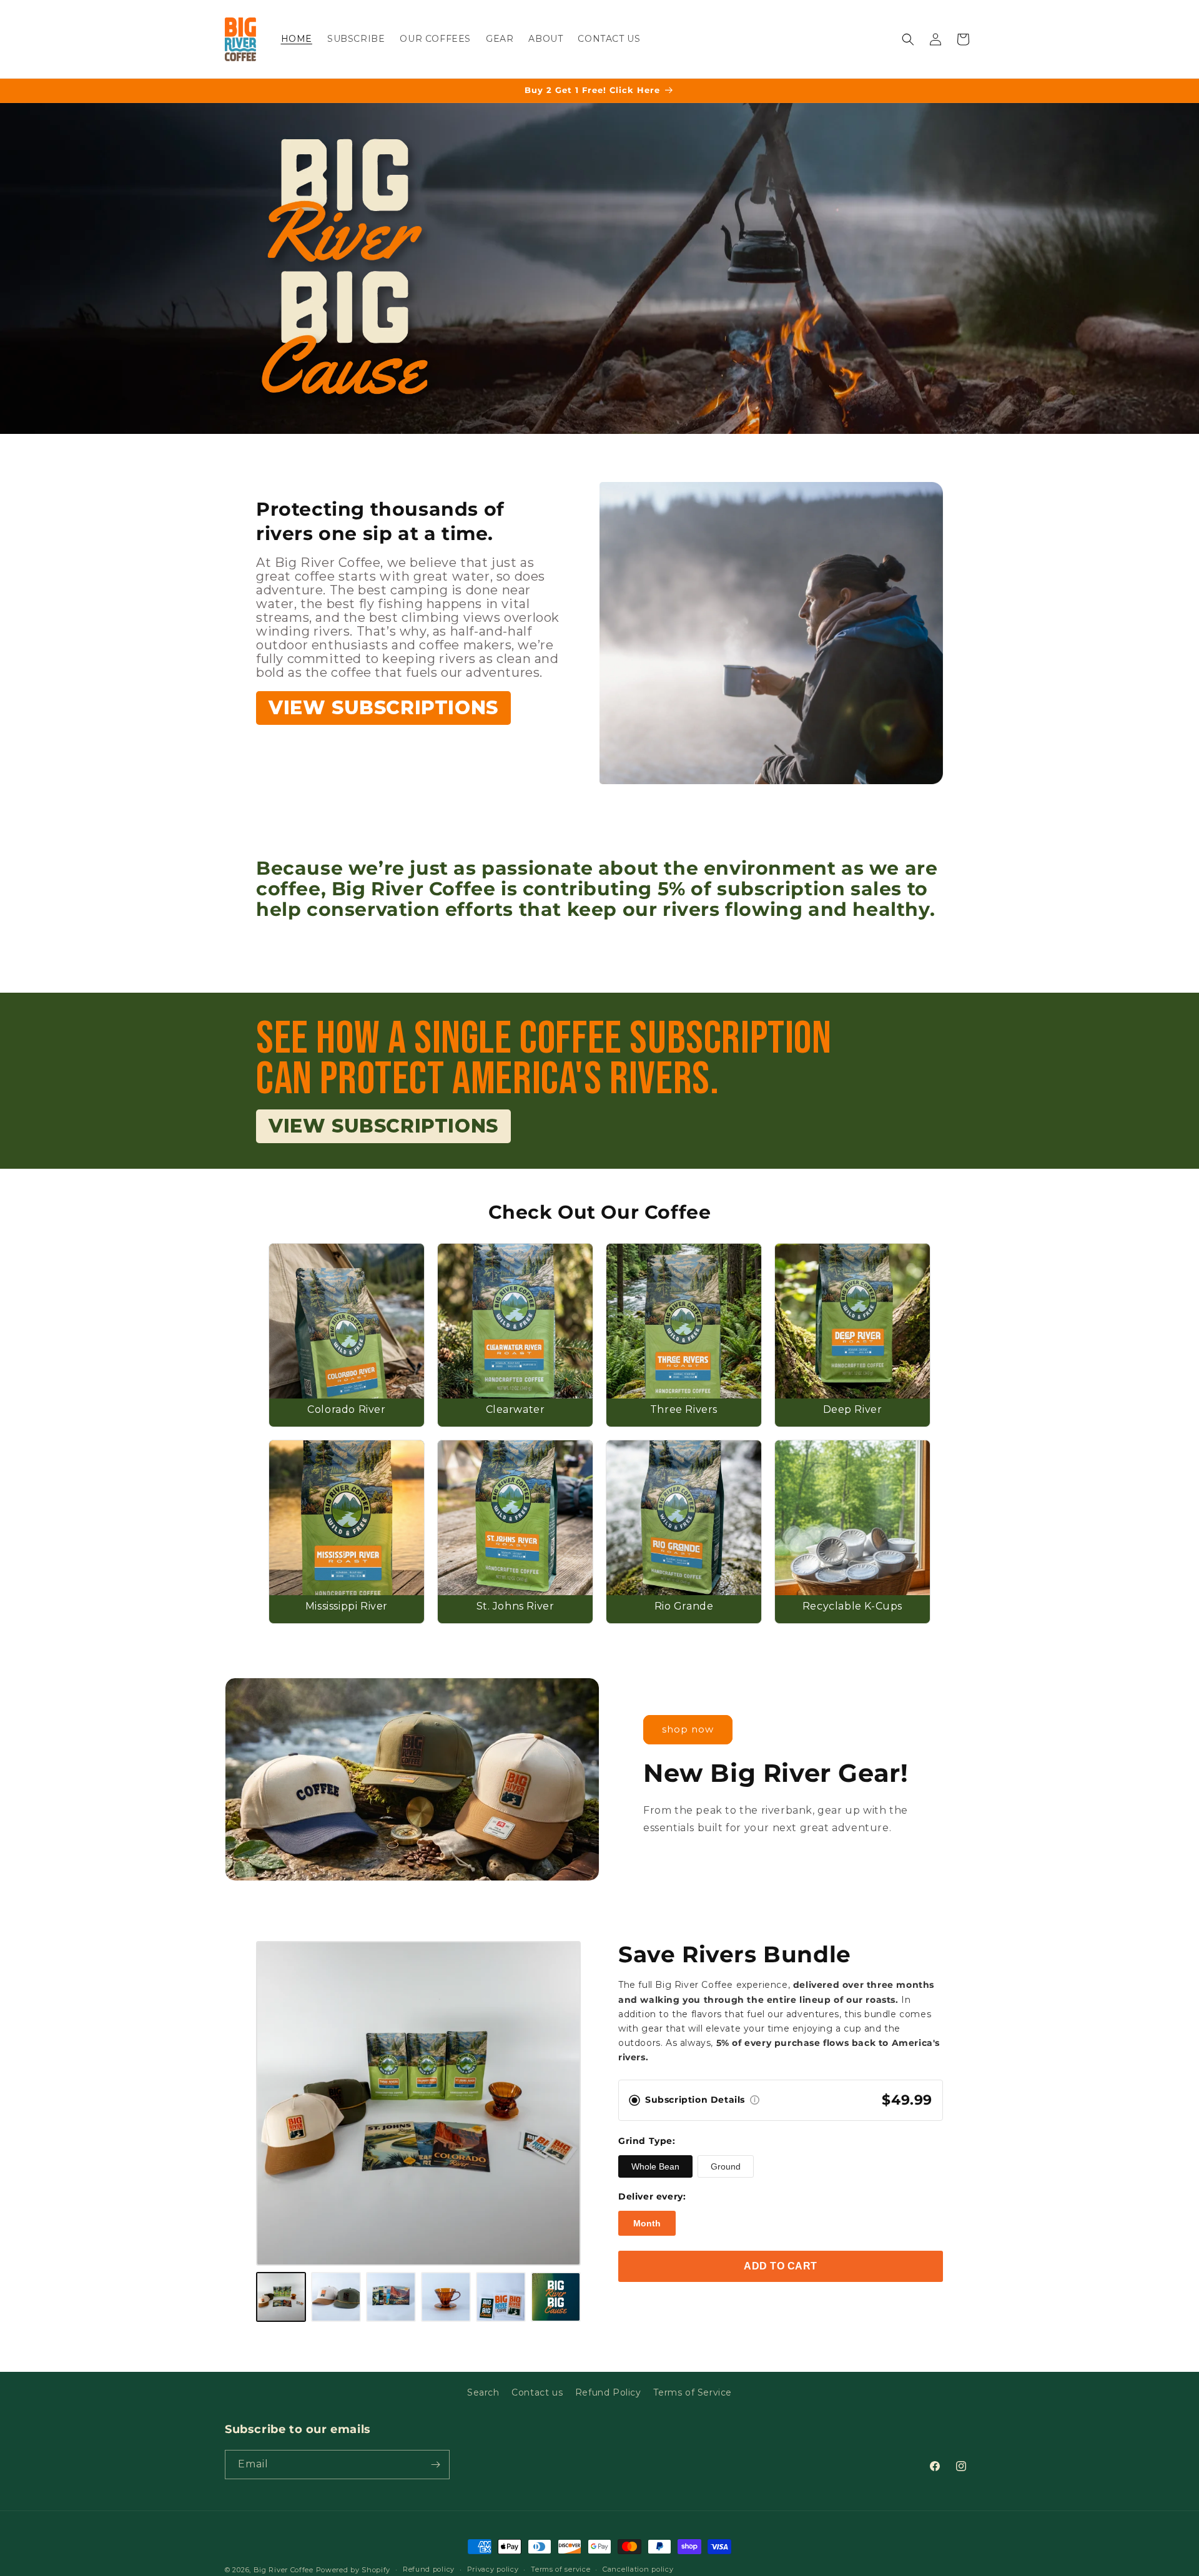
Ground (726, 2166)
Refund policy (429, 2569)
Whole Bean (655, 2166)
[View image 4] (446, 2297)
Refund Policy (608, 2392)
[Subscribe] (435, 2465)
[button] (908, 39)
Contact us (537, 2392)
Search (483, 2392)
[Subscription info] (755, 2100)
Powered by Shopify (353, 2570)
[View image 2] (336, 2297)
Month (647, 2223)
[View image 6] (556, 2297)
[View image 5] (501, 2297)
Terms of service (560, 2569)
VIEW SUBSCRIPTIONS (383, 708)
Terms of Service (693, 2392)
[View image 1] (281, 2297)
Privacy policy (493, 2569)
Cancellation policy (638, 2569)
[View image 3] (391, 2297)
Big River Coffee (284, 2570)
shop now (688, 1729)
